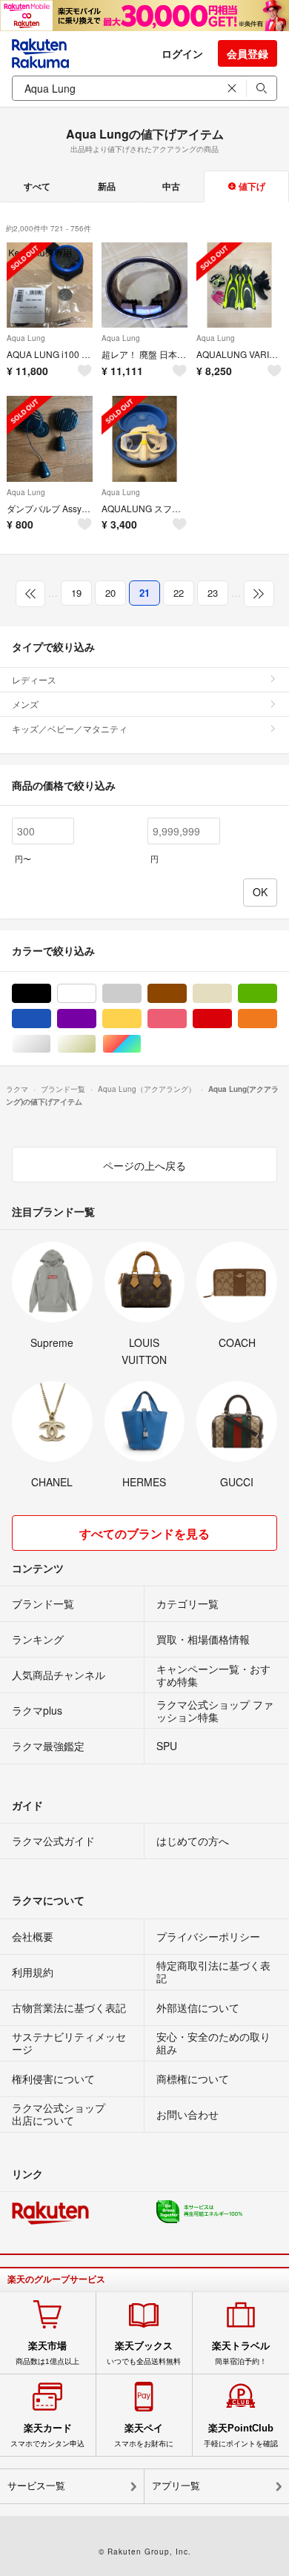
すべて (37, 186)
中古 (171, 186)
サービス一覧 (36, 2486)
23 (213, 593)
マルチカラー (141, 1044)
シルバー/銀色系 (51, 1044)
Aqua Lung (26, 338)
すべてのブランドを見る (144, 1533)
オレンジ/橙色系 (277, 1019)
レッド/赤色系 (232, 1019)
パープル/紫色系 (96, 1019)
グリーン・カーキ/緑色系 (277, 994)
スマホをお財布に (144, 2435)
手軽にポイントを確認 (241, 2435)
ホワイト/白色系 (96, 994)
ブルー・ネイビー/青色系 (51, 1019)
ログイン (182, 53)
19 (76, 593)
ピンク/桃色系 (186, 1019)
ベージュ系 (232, 994)
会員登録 (248, 53)
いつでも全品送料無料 (144, 2353)
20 (110, 593)
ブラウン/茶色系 (186, 994)
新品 (107, 186)
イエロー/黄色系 (141, 1019)
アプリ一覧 (176, 2486)
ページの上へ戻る (144, 1165)
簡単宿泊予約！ (241, 2353)
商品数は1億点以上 (47, 2353)
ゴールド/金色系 (96, 1044)
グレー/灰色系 (141, 994)
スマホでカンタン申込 (47, 2435)
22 (179, 593)
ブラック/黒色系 (51, 994)
